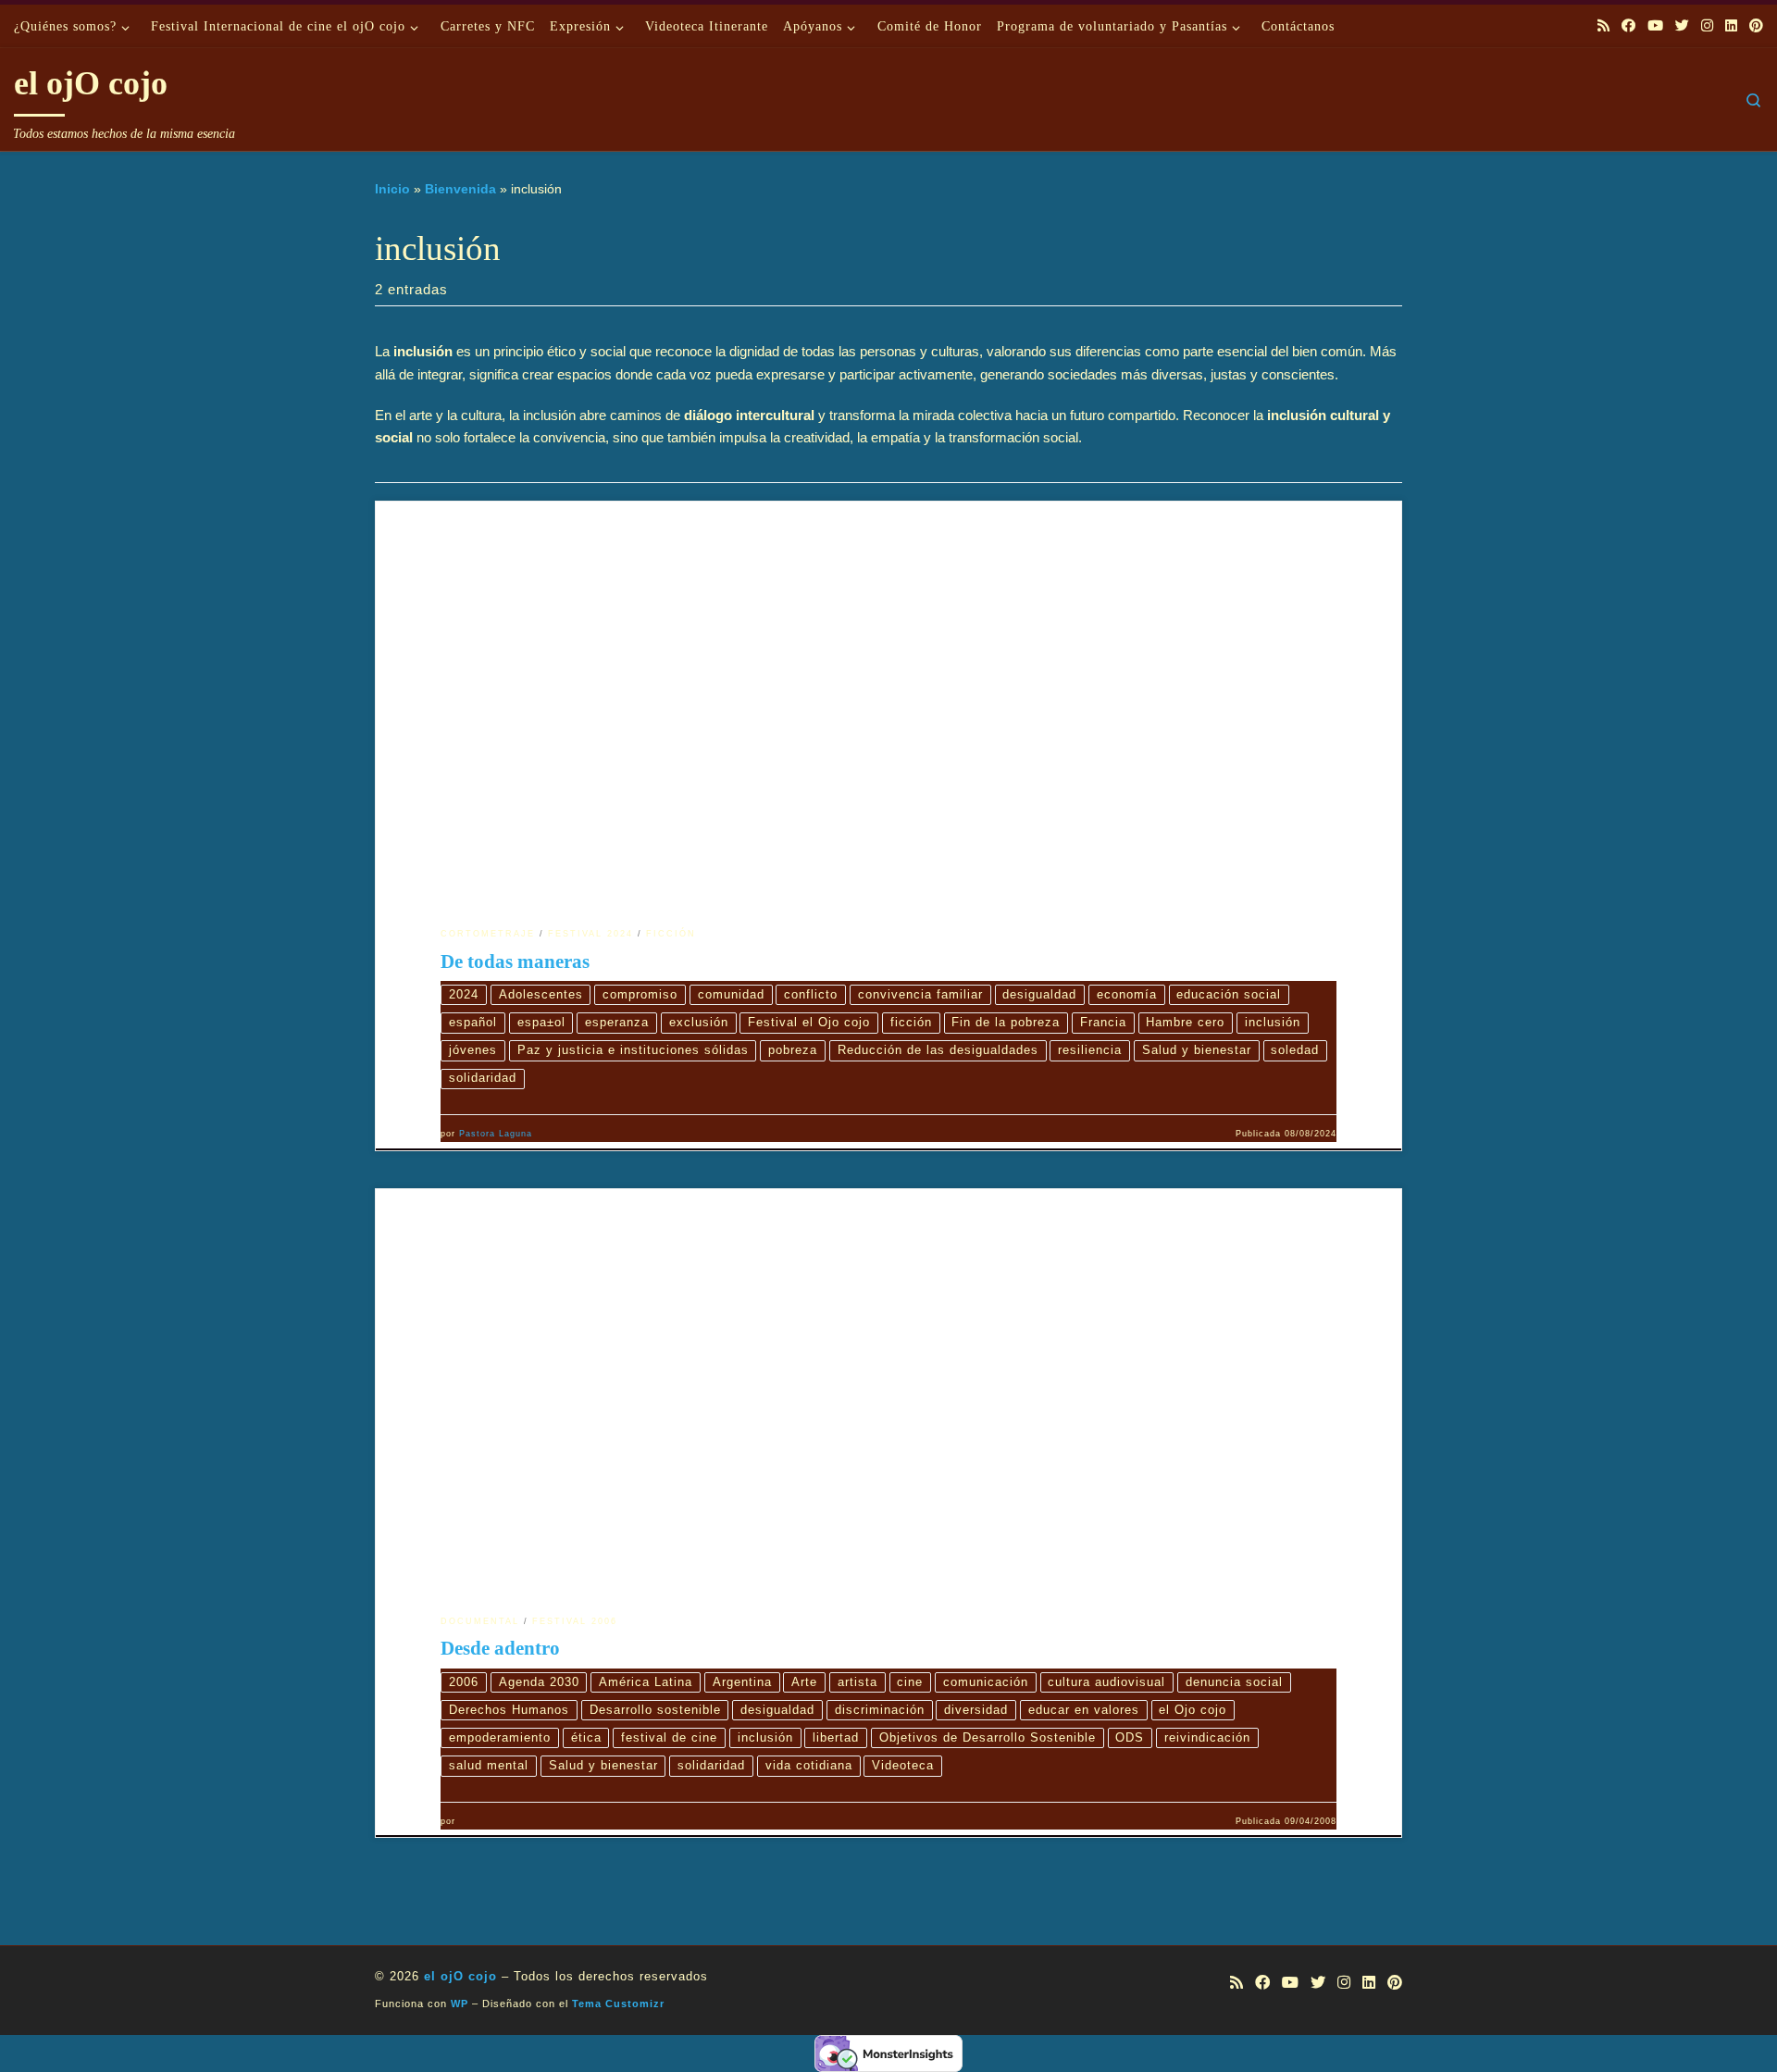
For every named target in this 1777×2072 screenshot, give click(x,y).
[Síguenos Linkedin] (1731, 25)
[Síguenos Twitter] (1682, 25)
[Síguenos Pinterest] (1756, 25)
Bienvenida (460, 189)
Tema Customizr (618, 2004)
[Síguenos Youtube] (1655, 25)
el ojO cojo (460, 1976)
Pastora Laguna (496, 1133)
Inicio (392, 189)
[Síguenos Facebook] (1628, 25)
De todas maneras (515, 962)
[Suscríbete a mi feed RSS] (1603, 25)
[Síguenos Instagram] (1707, 25)
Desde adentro (500, 1648)
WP (460, 2004)
